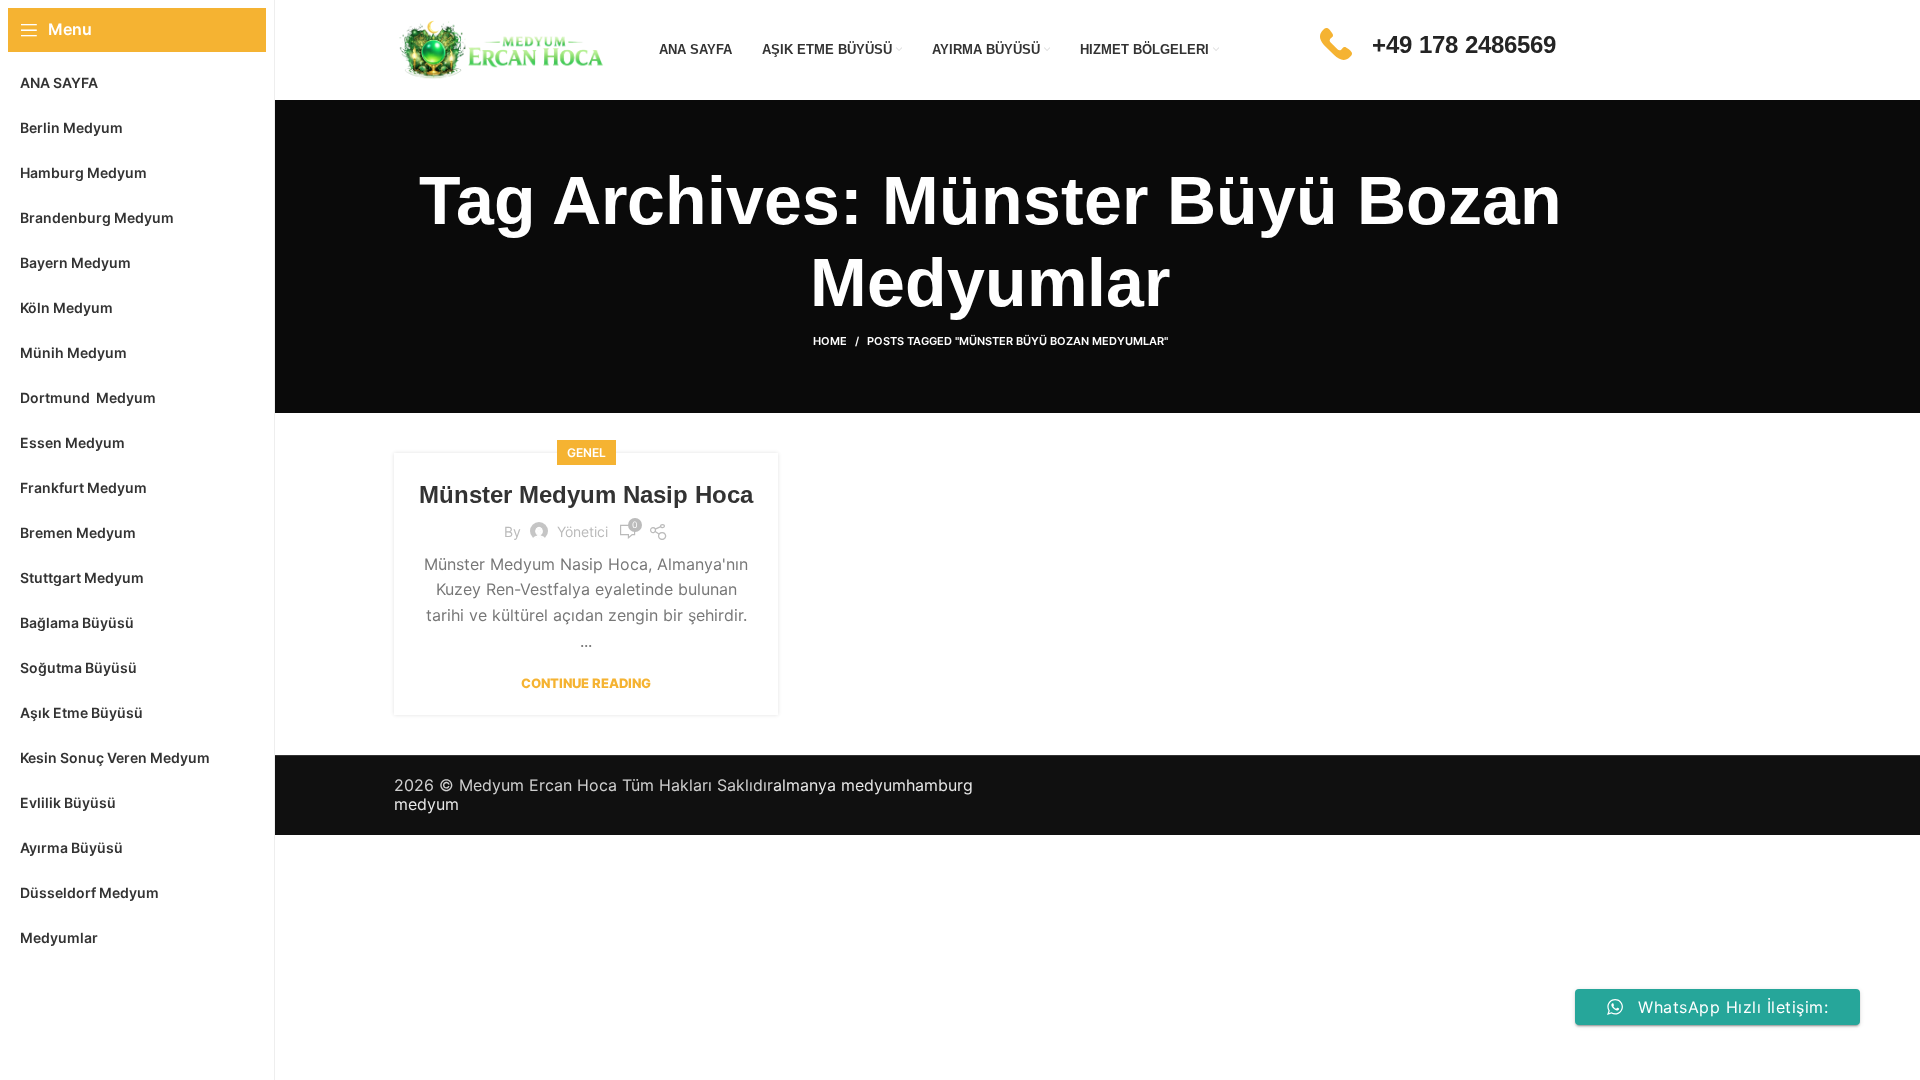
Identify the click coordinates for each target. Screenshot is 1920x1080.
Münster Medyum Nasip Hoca (586, 494)
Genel (586, 452)
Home (830, 341)
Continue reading (586, 683)
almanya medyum (839, 785)
